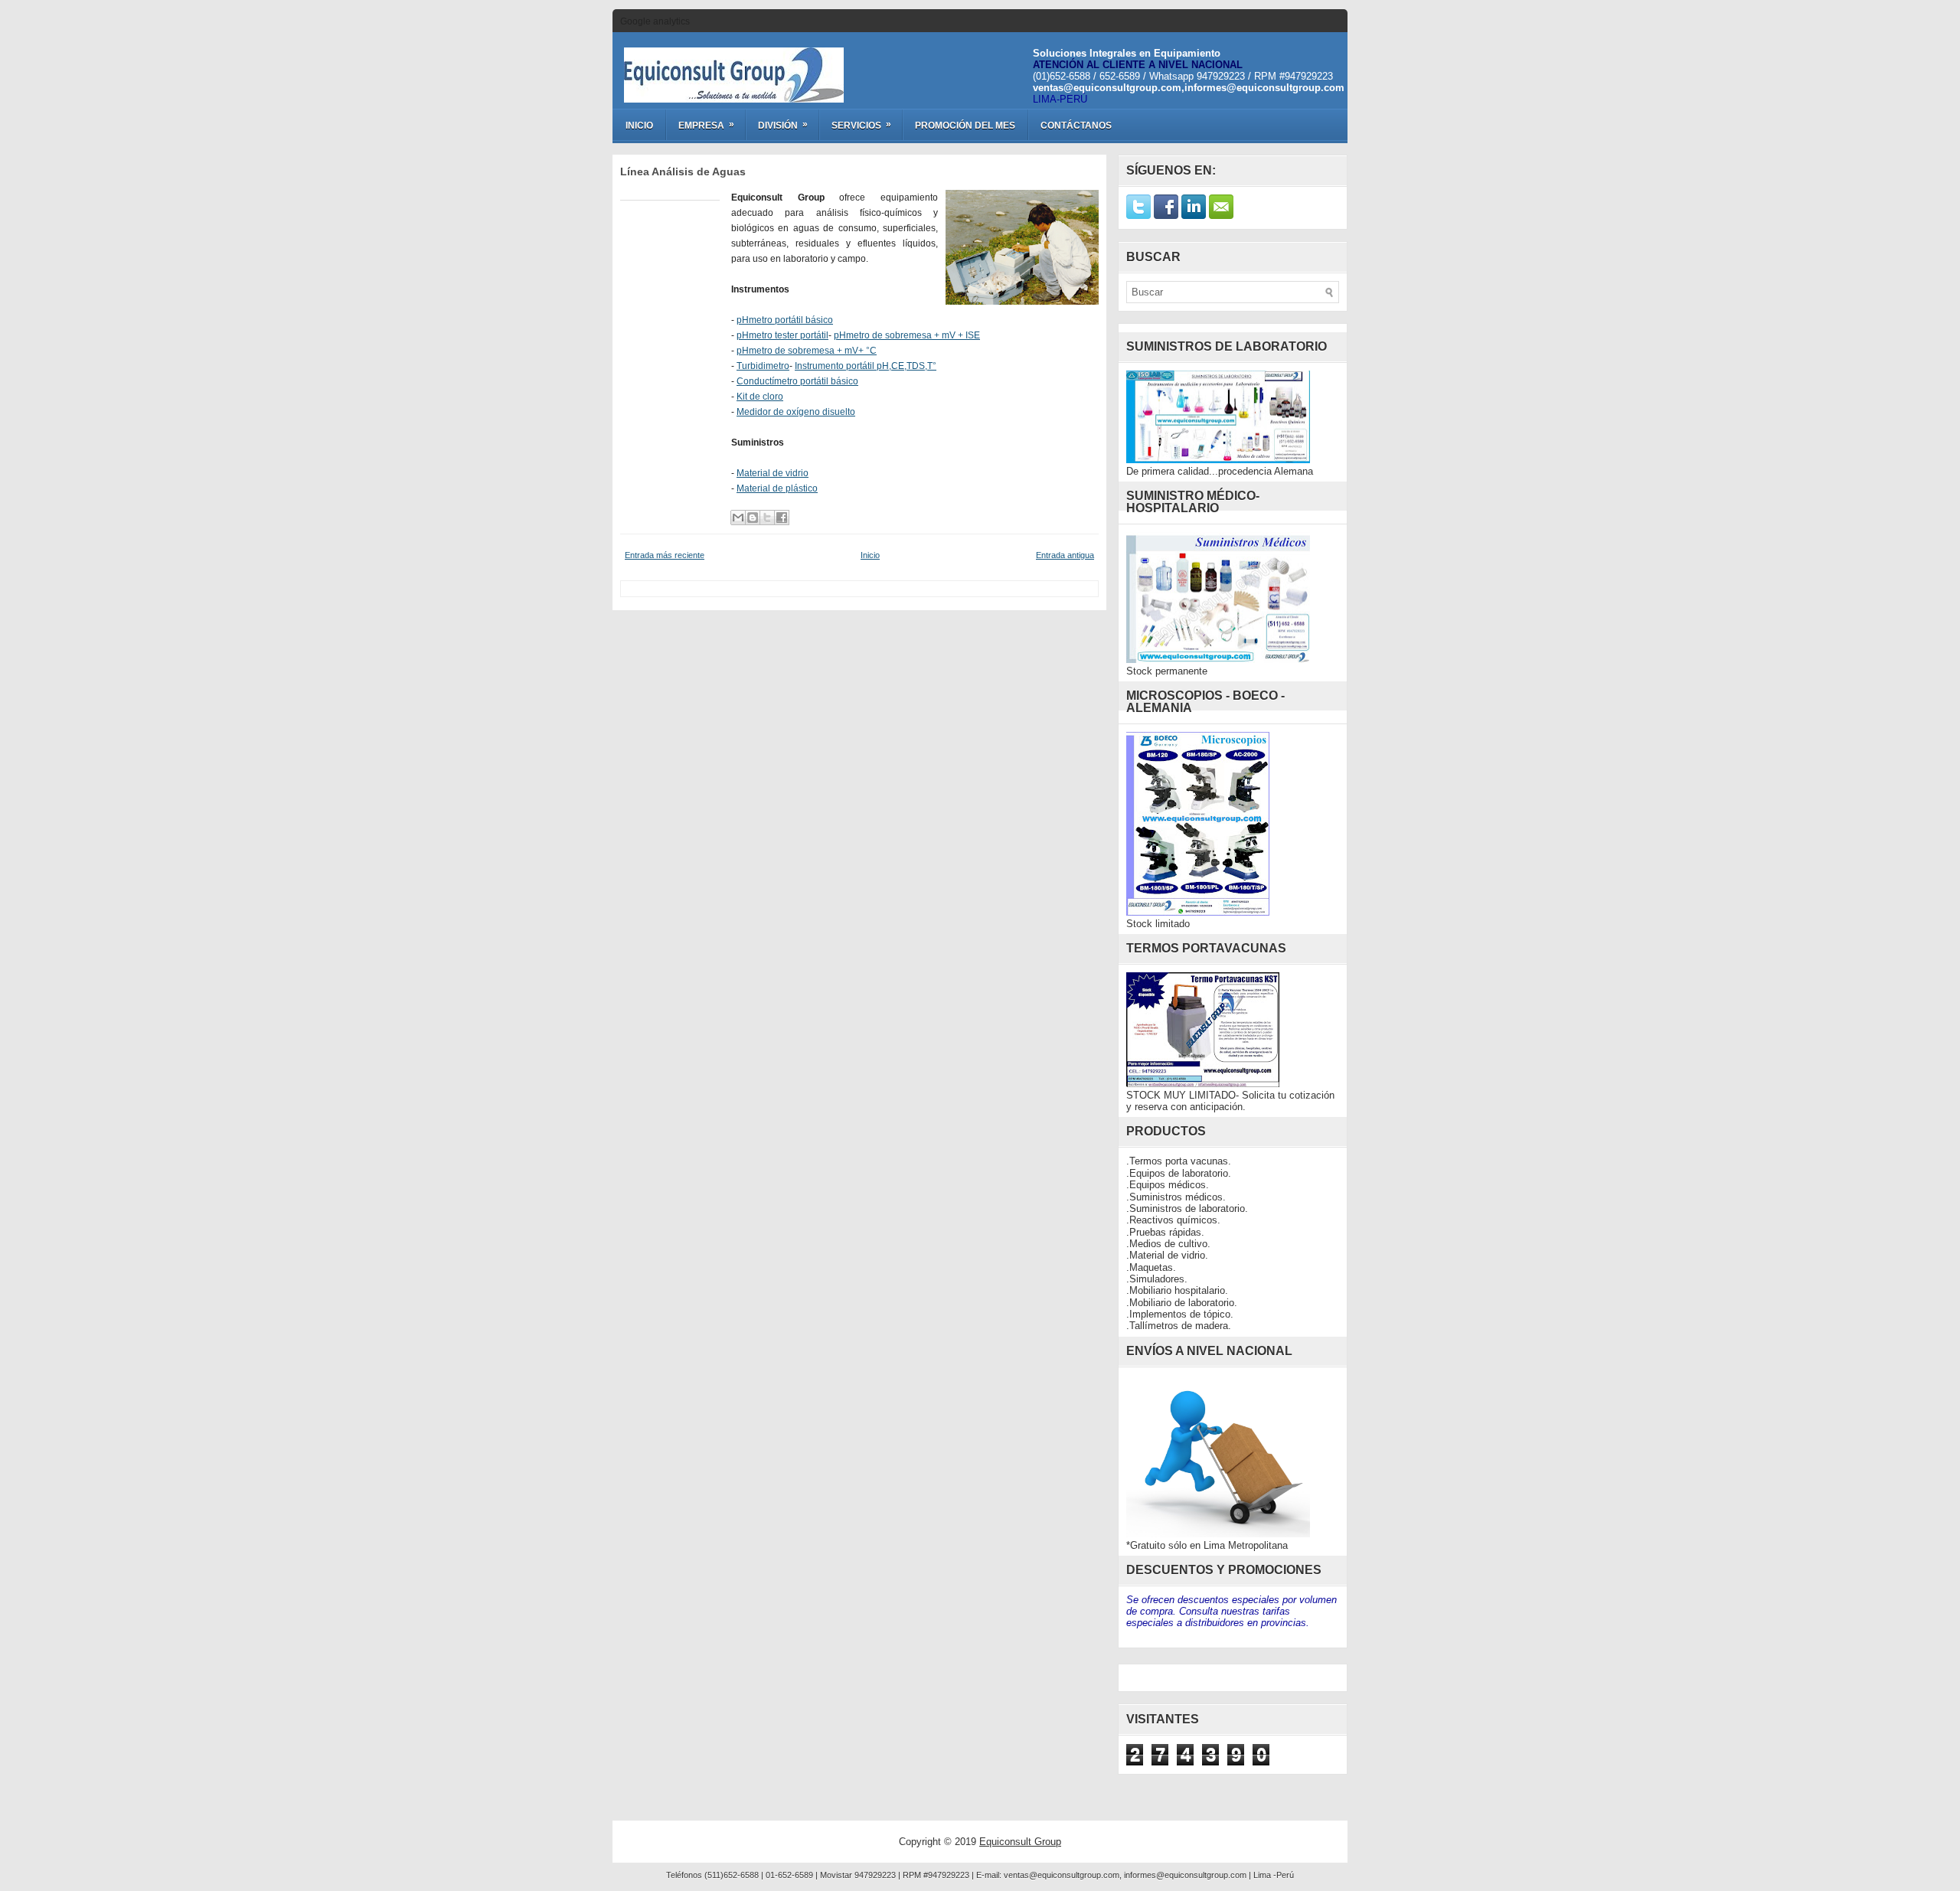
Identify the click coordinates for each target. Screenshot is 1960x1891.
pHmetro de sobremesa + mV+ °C (807, 351)
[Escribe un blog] (753, 518)
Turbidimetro (763, 366)
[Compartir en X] (767, 518)
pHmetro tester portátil (782, 335)
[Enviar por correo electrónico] (738, 518)
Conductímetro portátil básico (797, 381)
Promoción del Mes (965, 126)
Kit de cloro (760, 397)
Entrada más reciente (665, 555)
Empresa (706, 125)
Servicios (861, 125)
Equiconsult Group (1020, 1842)
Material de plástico (777, 488)
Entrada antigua (1065, 555)
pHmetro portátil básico (785, 320)
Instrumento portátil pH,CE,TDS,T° (866, 366)
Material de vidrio (773, 473)
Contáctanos (1076, 126)
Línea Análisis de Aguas (683, 171)
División (783, 125)
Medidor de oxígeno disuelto (796, 412)
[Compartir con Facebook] (782, 518)
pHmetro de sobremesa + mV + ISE (907, 335)
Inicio (639, 126)
